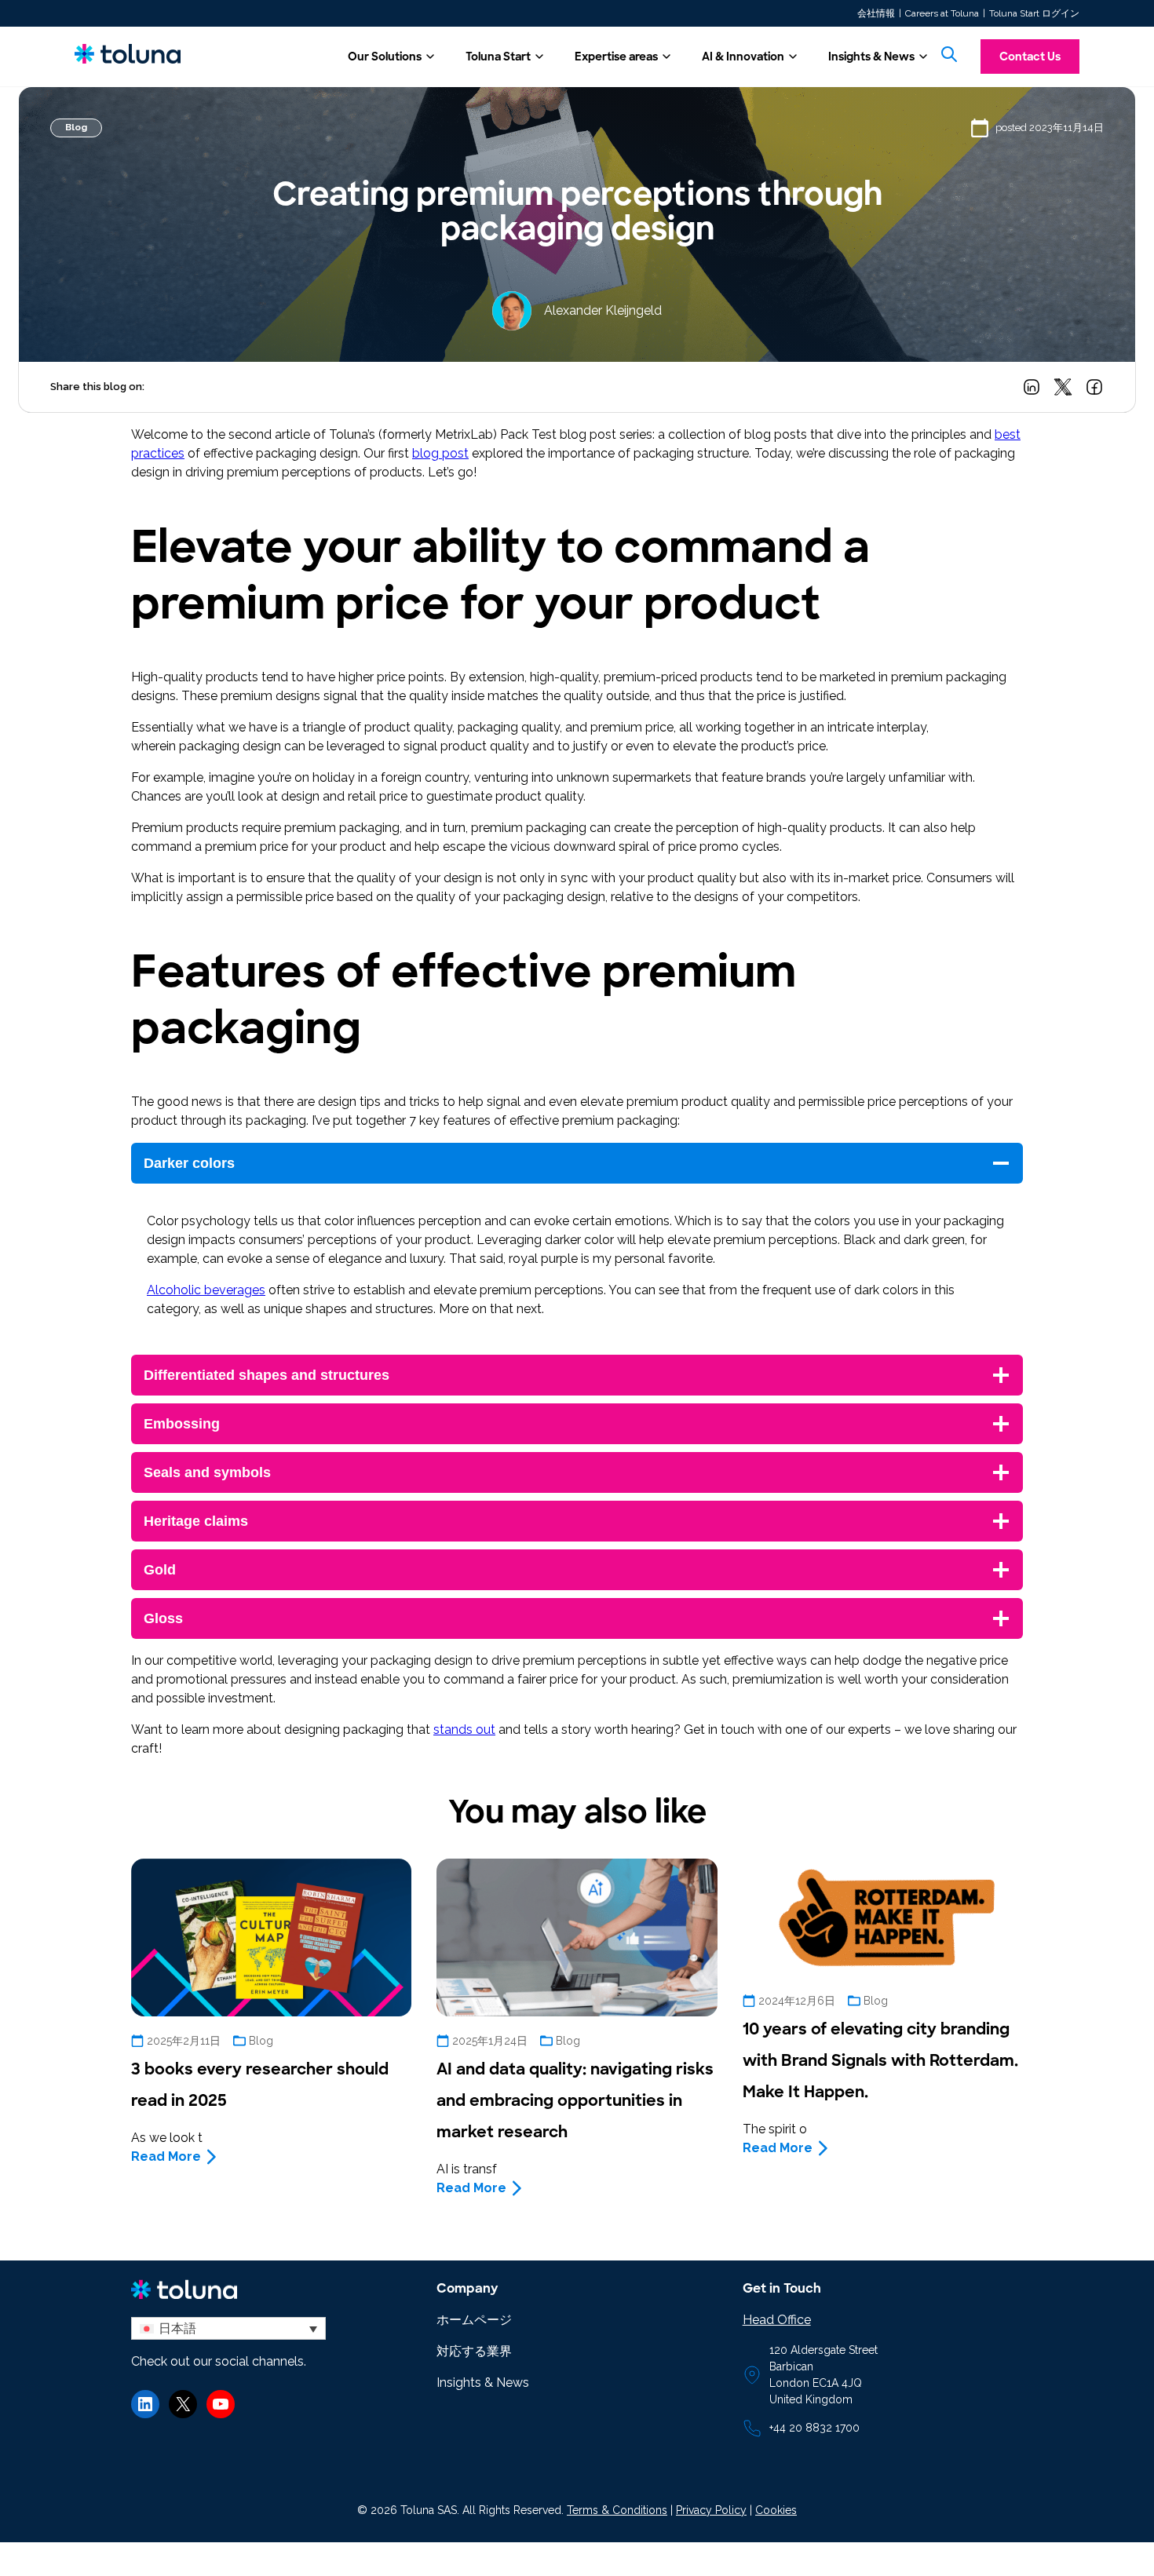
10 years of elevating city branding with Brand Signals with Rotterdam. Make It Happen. (880, 2060)
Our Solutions (385, 57)
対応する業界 (474, 2351)
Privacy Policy (711, 2510)
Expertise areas (616, 57)
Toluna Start (498, 57)
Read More (166, 2156)
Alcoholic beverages (206, 1290)
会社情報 (876, 13)
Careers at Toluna (942, 13)
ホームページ (474, 2320)
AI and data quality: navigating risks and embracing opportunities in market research (575, 2100)
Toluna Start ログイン (1034, 13)
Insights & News (871, 57)
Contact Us (1030, 57)
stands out (464, 1729)
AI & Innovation (743, 57)
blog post (440, 453)
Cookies (776, 2510)
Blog (76, 127)
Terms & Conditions (617, 2510)
